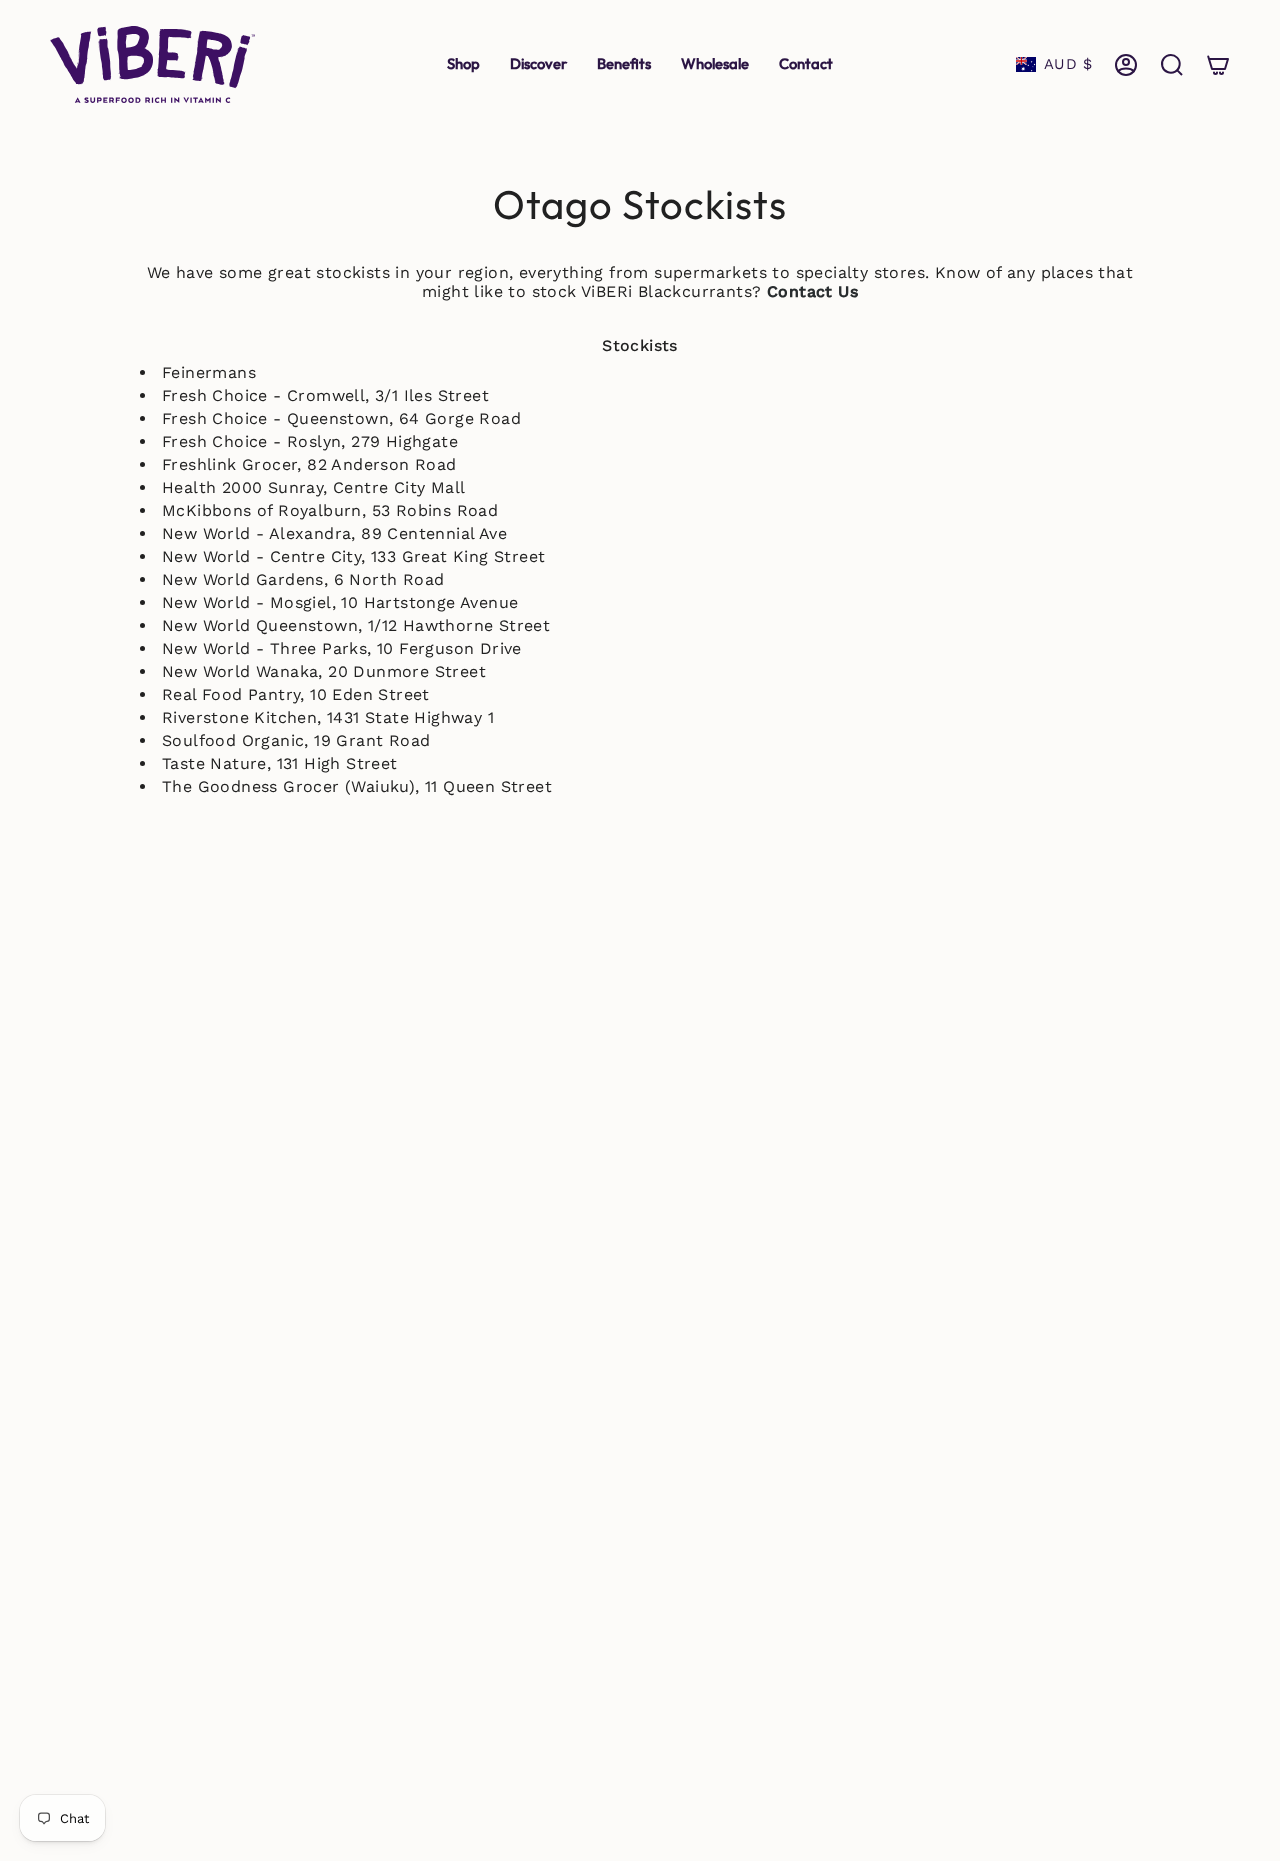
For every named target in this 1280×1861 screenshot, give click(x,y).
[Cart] (1218, 65)
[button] (538, 64)
